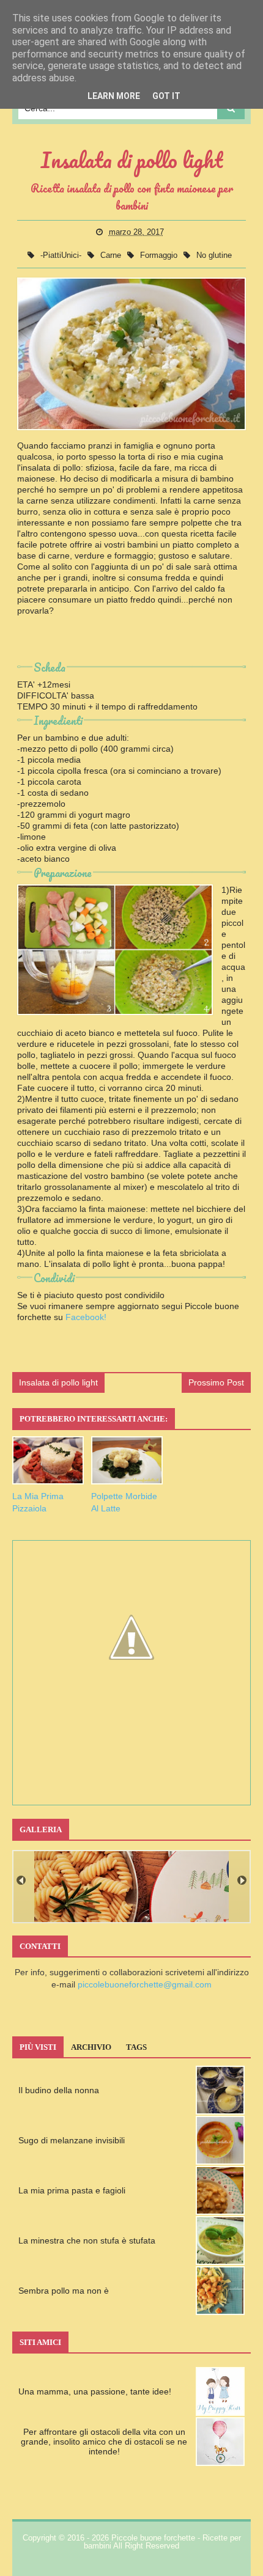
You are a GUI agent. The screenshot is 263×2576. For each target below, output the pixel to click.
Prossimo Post (216, 1382)
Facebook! (86, 1317)
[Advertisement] (131, 643)
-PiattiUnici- (62, 255)
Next (242, 1880)
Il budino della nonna (59, 2090)
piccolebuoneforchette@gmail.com (145, 1984)
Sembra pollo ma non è (64, 2291)
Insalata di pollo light (58, 1382)
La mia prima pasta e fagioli (72, 2190)
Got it (166, 96)
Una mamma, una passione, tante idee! (95, 2391)
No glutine (214, 255)
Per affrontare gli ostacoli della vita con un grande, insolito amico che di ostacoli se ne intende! (104, 2442)
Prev (21, 1880)
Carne (112, 255)
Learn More (114, 96)
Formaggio (160, 255)
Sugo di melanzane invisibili (72, 2140)
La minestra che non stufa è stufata (87, 2240)
